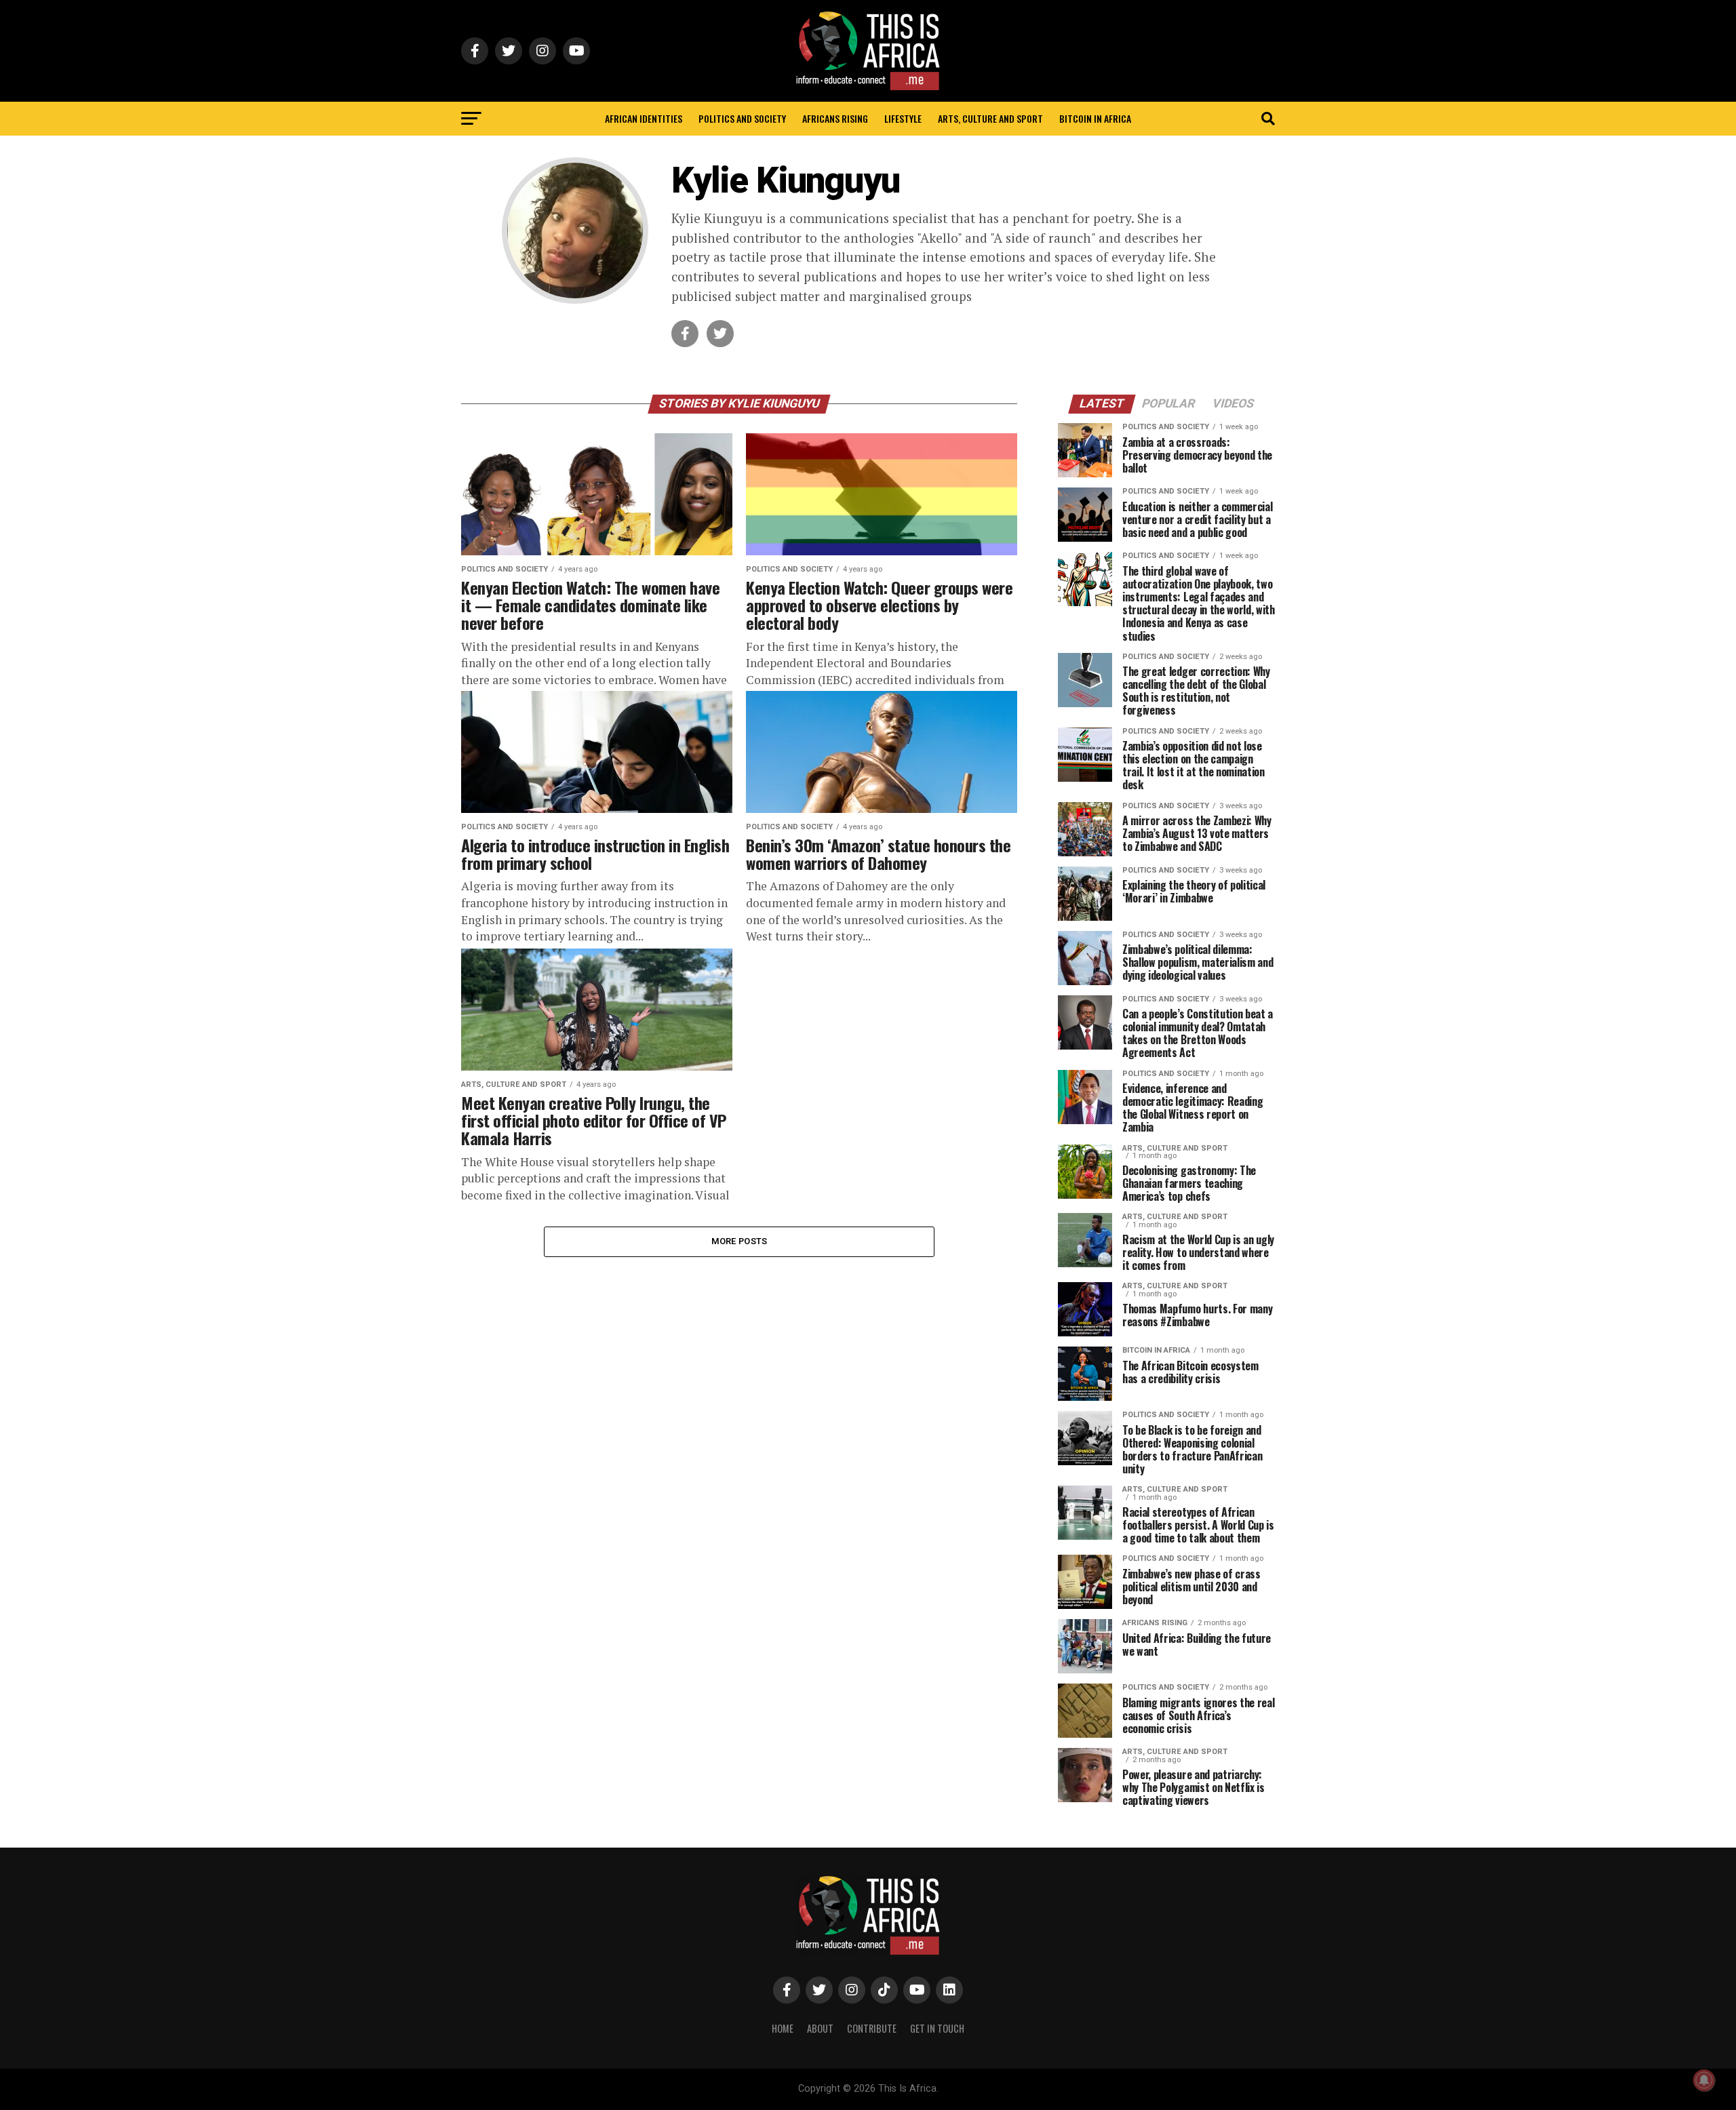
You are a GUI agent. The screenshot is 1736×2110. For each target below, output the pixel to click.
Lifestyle (903, 118)
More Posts (739, 1241)
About (820, 2028)
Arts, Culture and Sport (990, 118)
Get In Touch (937, 2028)
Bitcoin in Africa (1095, 118)
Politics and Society (742, 118)
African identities (644, 118)
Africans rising (835, 118)
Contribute (872, 2028)
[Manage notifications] (1704, 2080)
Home (783, 2028)
